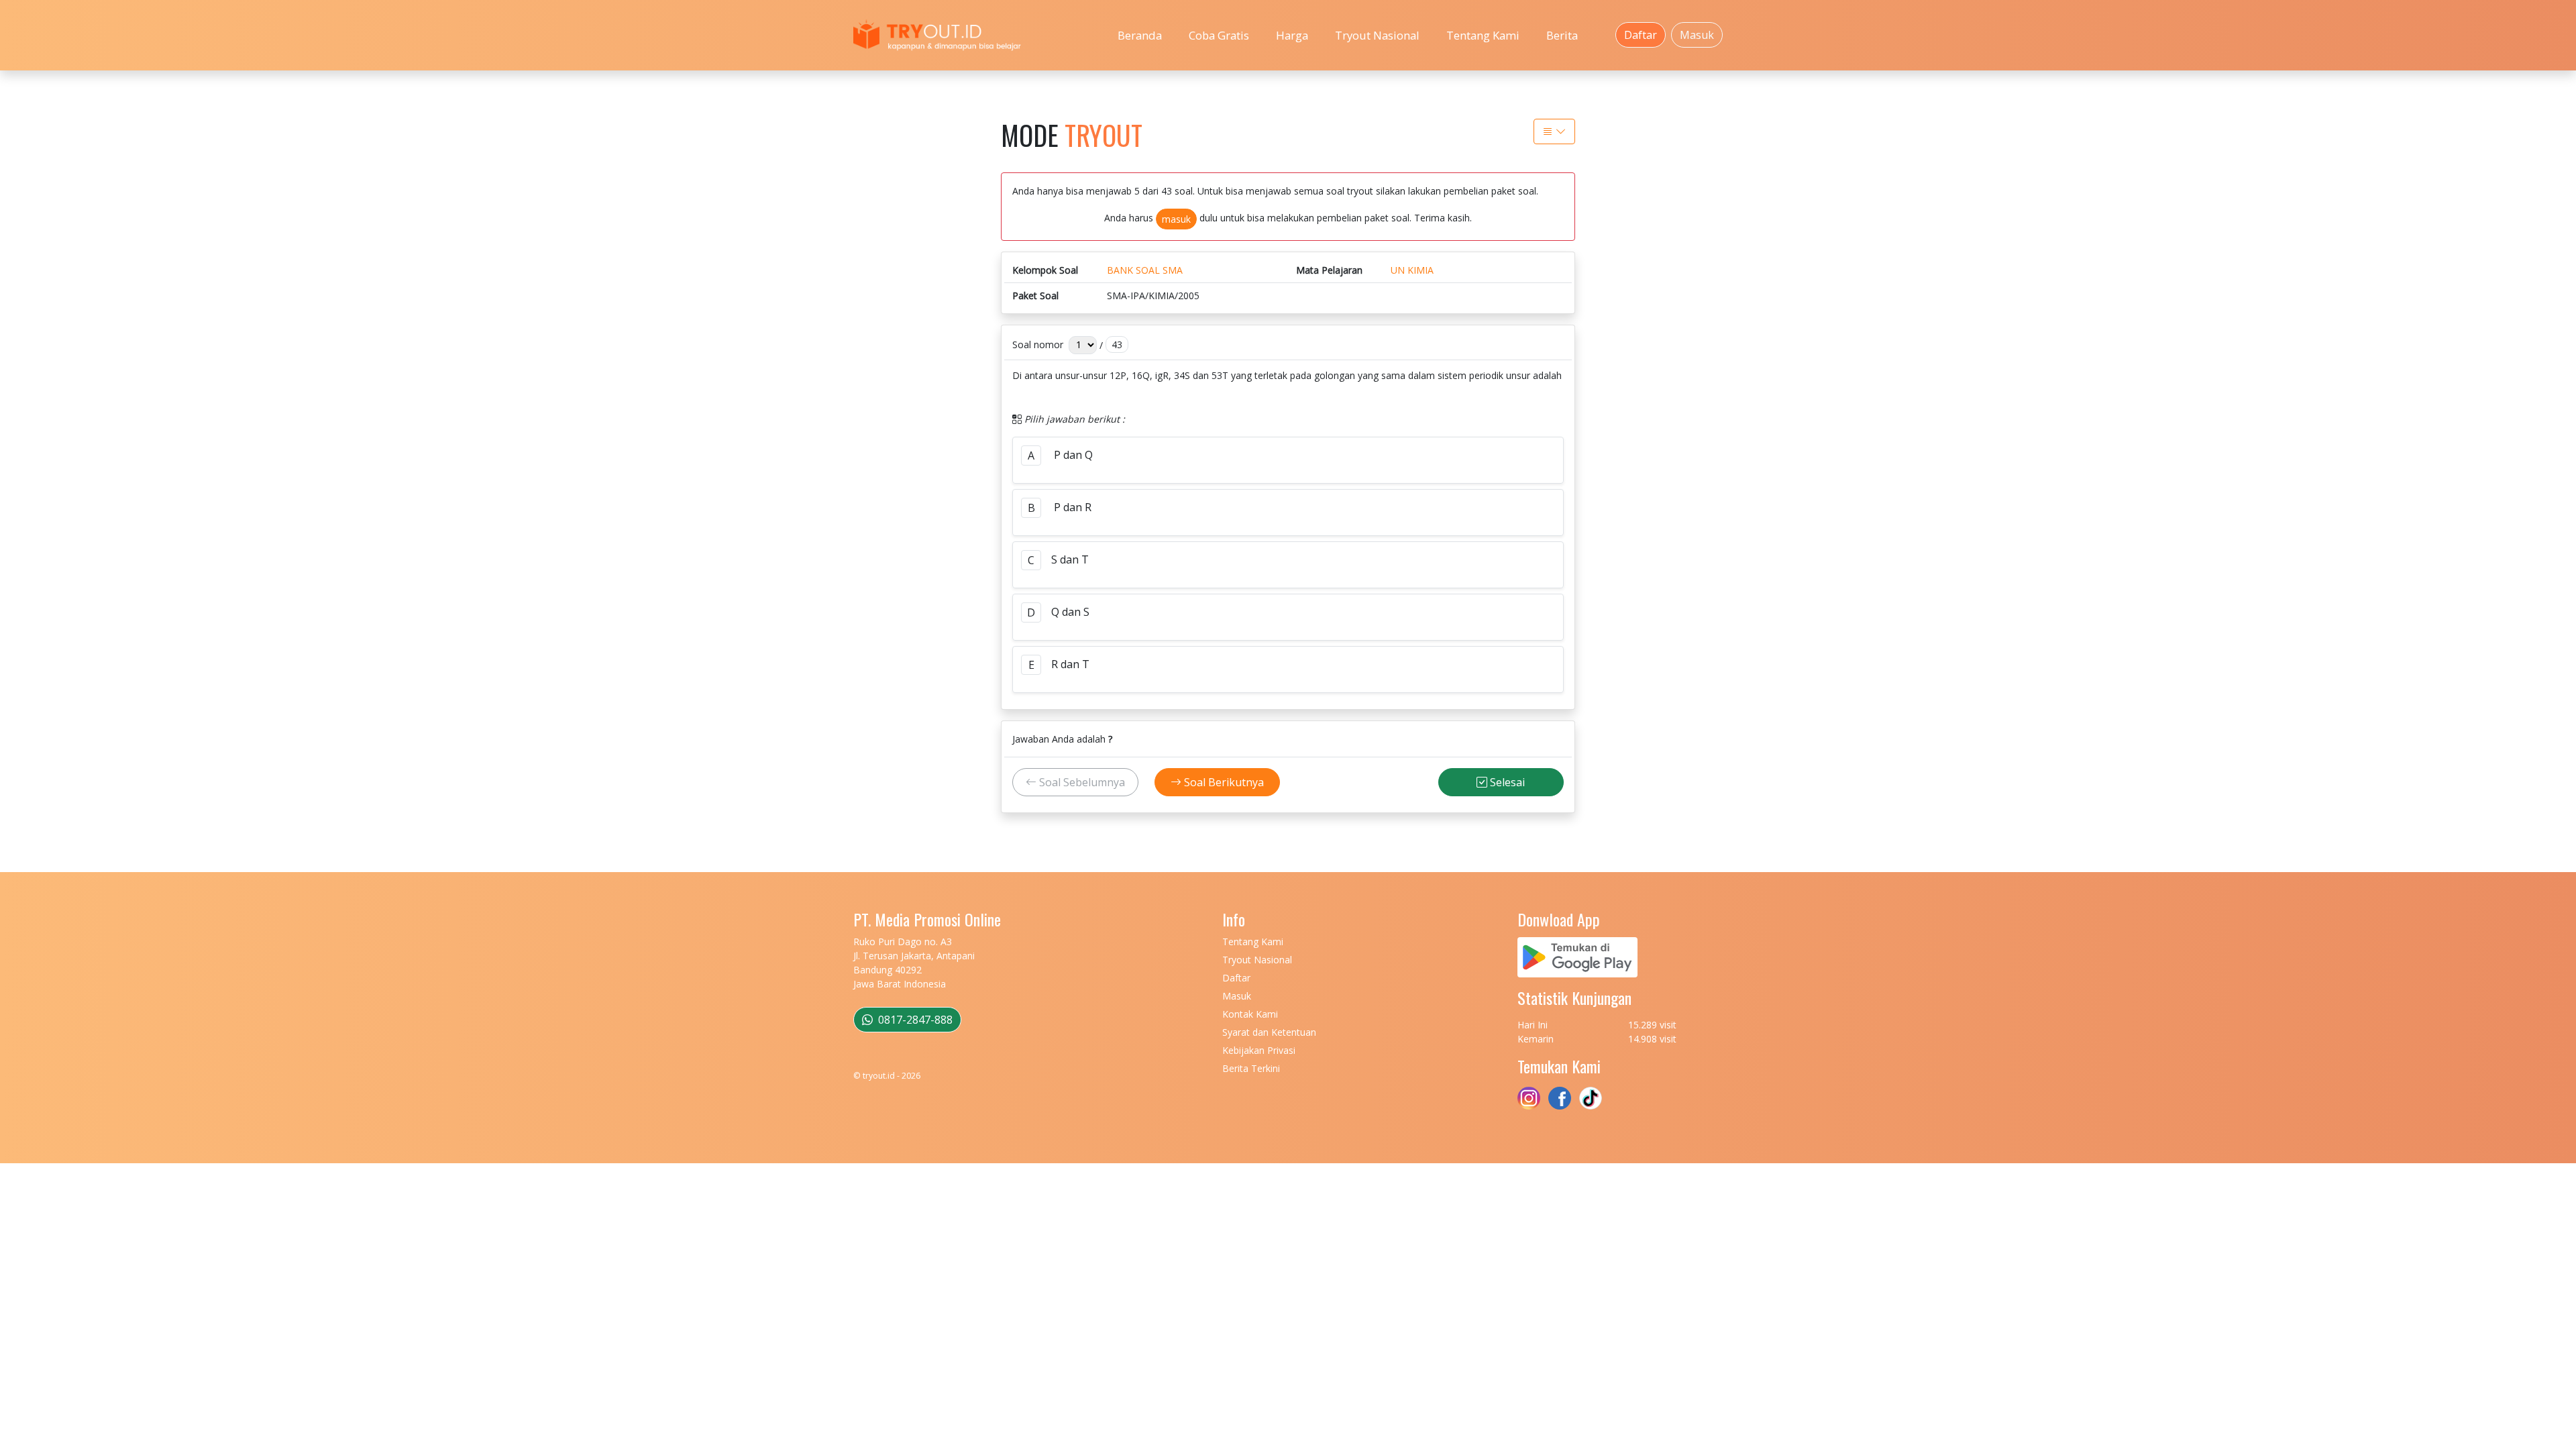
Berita (1562, 35)
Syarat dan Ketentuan (1269, 1032)
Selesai (1506, 782)
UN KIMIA (1412, 270)
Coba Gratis (1219, 35)
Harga (1292, 35)
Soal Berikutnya (1223, 782)
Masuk (1697, 35)
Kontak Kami (1250, 1014)
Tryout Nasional (1377, 35)
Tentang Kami (1483, 35)
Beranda (1140, 35)
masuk (1176, 219)
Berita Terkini (1251, 1068)
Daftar (1641, 35)
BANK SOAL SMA (1145, 270)
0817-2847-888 (914, 1020)
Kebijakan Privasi (1259, 1050)
